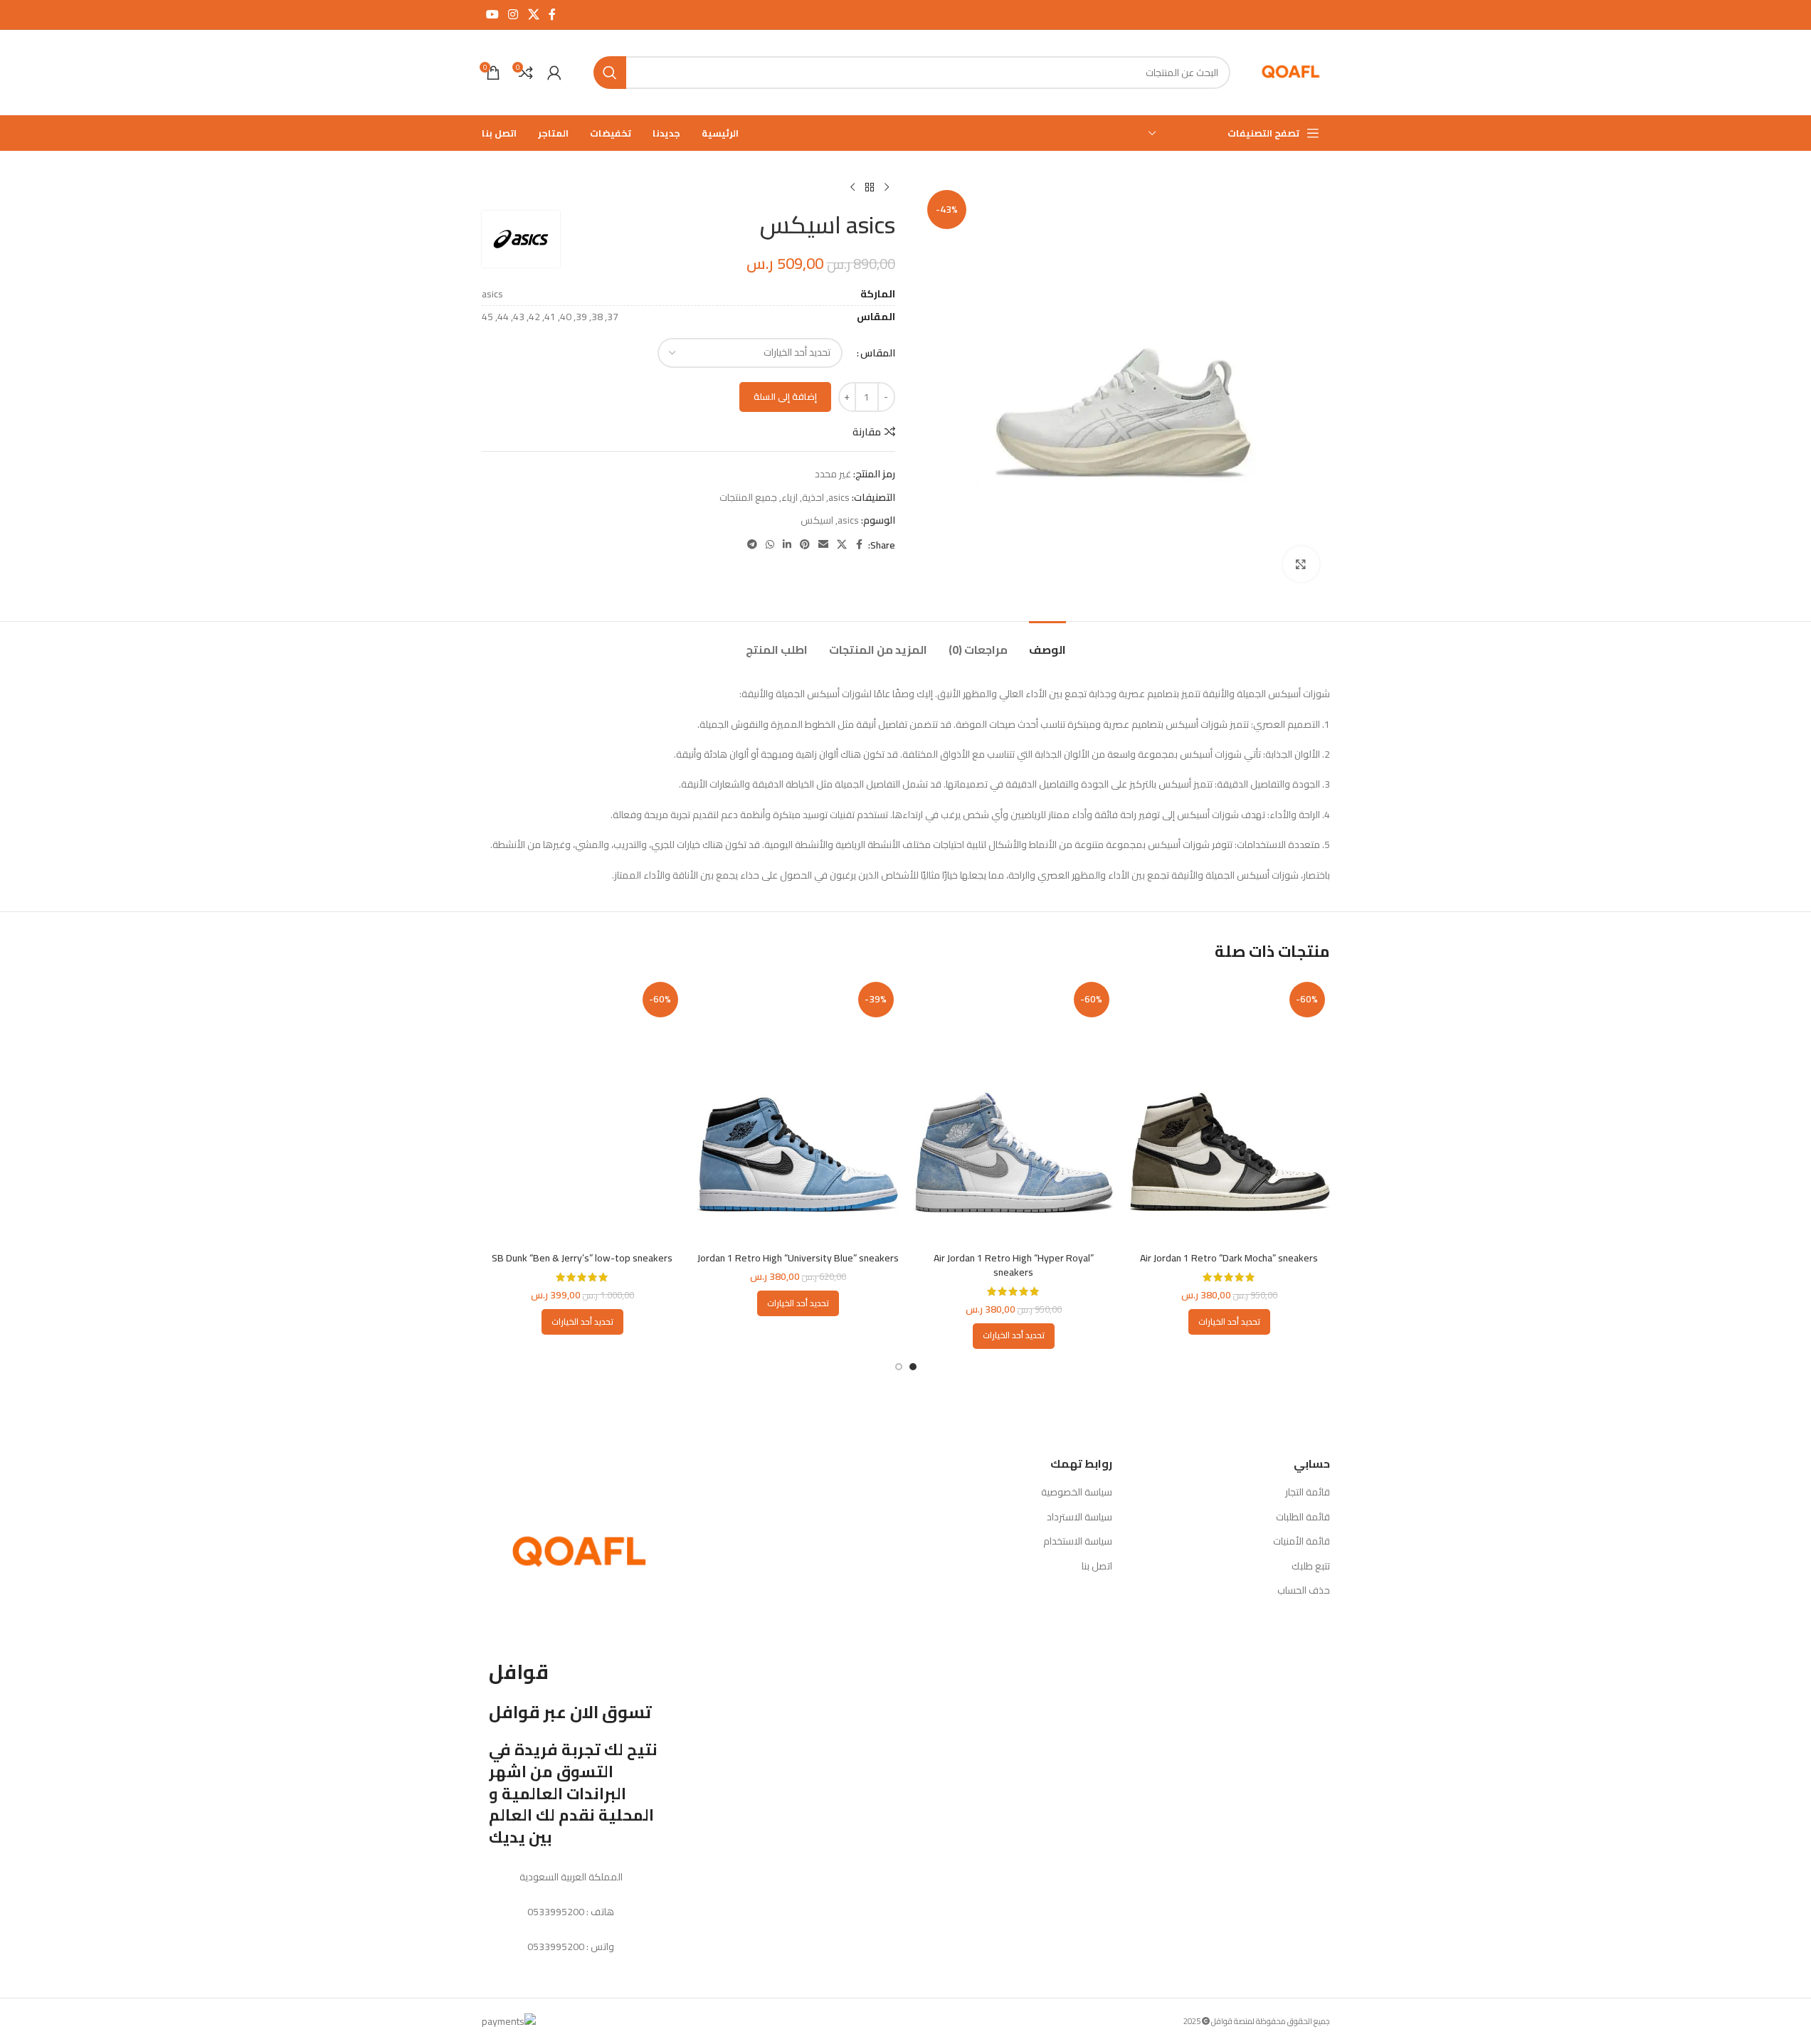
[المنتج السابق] (887, 188)
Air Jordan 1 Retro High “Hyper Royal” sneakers (1014, 1265)
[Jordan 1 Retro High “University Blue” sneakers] (798, 1111)
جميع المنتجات (748, 497)
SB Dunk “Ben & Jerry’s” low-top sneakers (582, 1258)
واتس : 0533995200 (571, 1947)
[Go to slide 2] (899, 1367)
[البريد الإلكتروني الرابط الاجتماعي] (823, 545)
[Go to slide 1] (913, 1367)
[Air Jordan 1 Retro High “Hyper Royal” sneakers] (1014, 1111)
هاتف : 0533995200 (571, 1912)
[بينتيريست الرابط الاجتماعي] (805, 545)
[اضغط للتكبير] (1301, 564)
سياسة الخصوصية (1077, 1493)
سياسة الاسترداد (1079, 1518)
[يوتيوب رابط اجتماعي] (493, 14)
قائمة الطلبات (1303, 1518)
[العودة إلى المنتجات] (870, 188)
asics (839, 497)
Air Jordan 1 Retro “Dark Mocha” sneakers (1229, 1258)
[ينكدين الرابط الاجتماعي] (787, 545)
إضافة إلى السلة (785, 396)
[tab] (1047, 643)
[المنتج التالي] (852, 188)
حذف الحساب (1304, 1591)
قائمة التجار (1308, 1493)
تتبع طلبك (1311, 1567)
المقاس (878, 353)
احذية (813, 497)
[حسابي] (554, 73)
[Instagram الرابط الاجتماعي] (513, 14)
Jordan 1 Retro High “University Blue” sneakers (798, 1258)
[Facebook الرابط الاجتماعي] (552, 14)
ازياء (790, 497)
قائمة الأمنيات (1302, 1542)
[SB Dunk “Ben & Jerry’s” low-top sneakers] (582, 1111)
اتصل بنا (1097, 1567)
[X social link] (533, 14)
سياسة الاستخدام (1078, 1542)
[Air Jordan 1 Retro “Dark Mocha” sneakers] (1229, 1111)
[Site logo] (1291, 72)
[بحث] (610, 73)
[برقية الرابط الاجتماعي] (752, 545)
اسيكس (817, 520)
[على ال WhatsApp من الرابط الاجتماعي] (770, 545)
